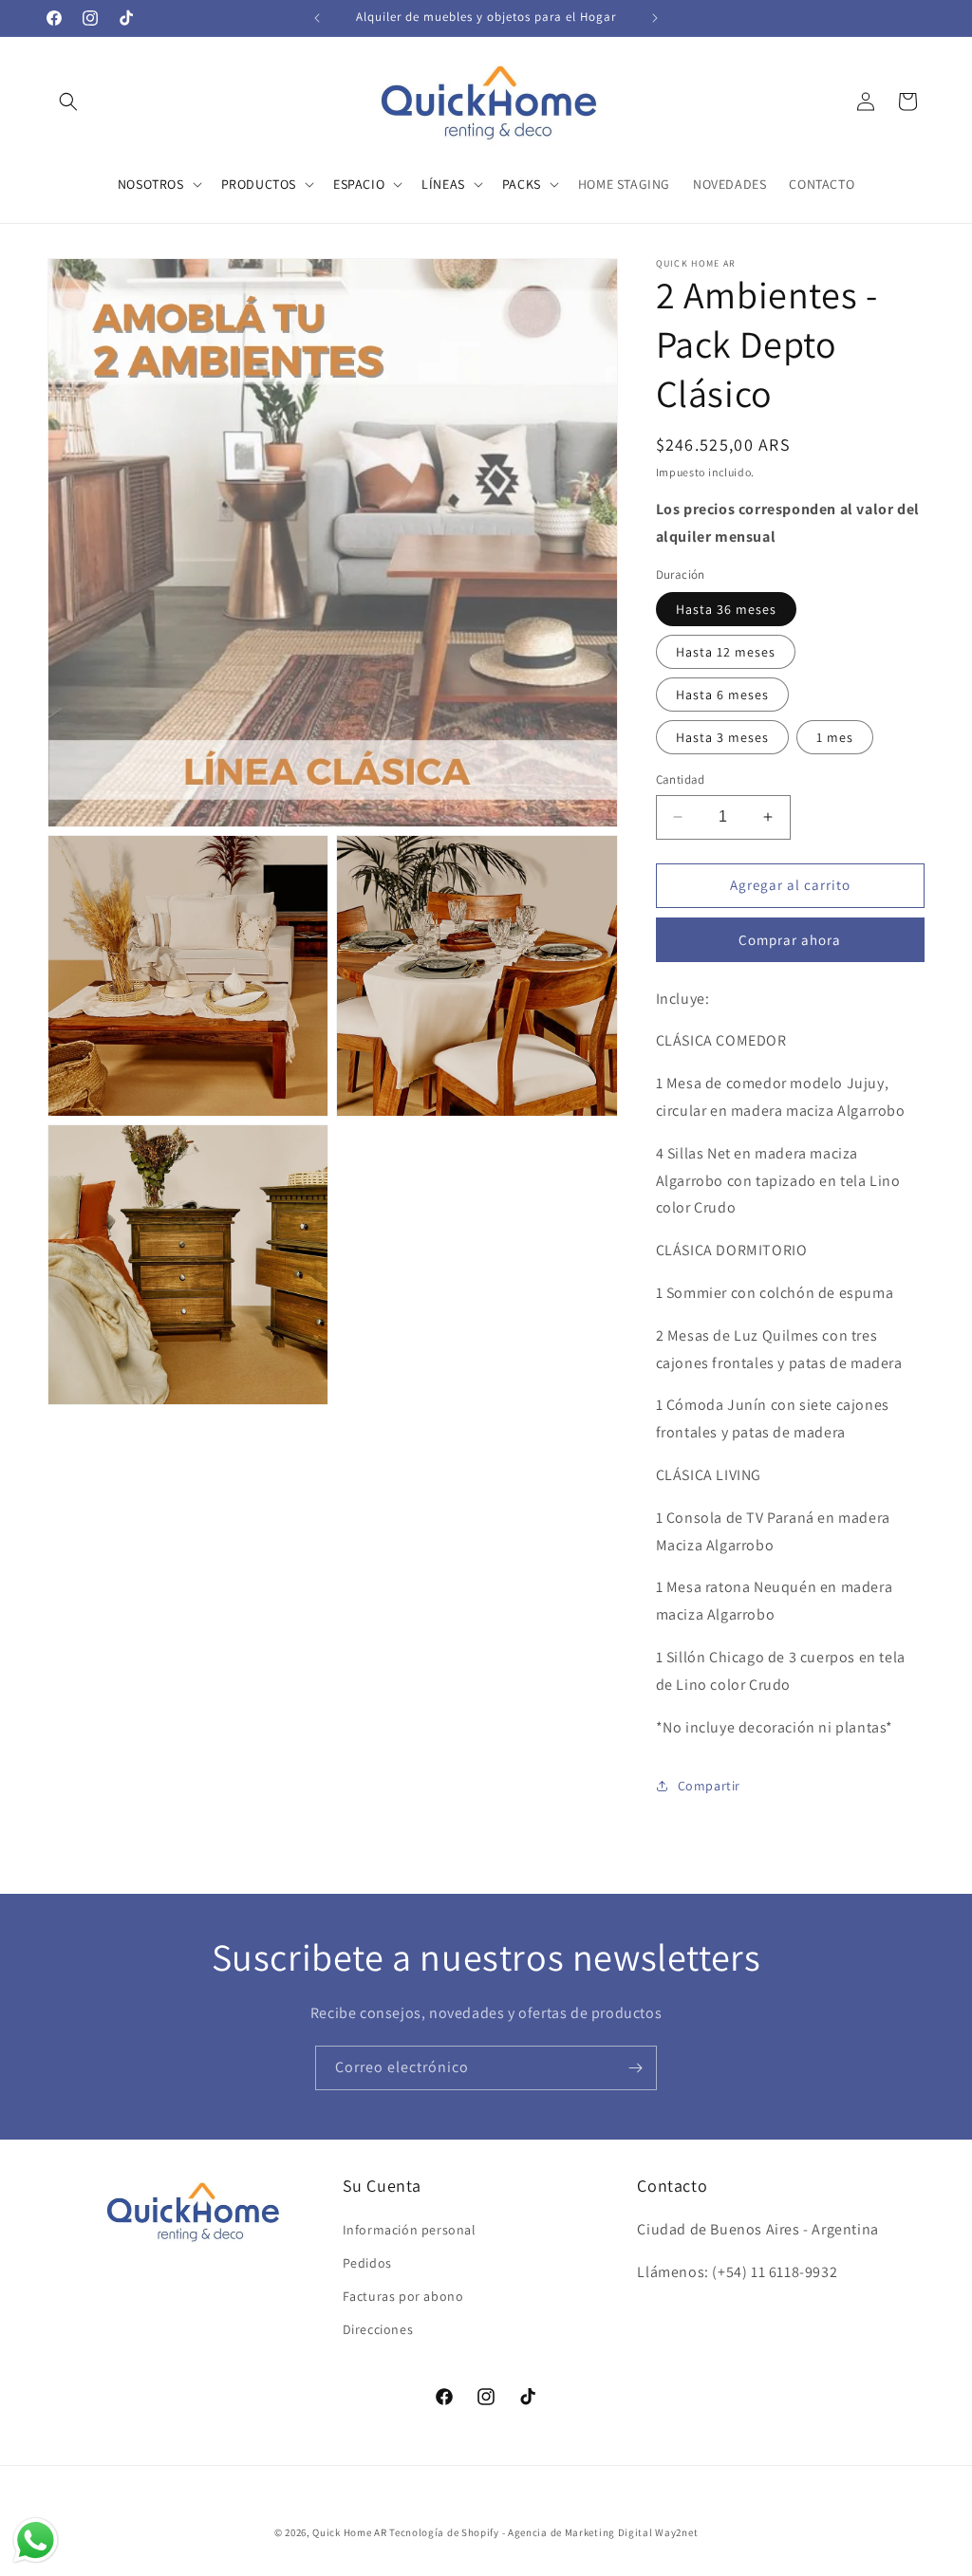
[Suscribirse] (635, 2068)
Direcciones (378, 2329)
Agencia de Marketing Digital (580, 2532)
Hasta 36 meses (726, 609)
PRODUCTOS (259, 184)
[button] (68, 102)
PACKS (522, 184)
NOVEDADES (729, 184)
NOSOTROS (151, 184)
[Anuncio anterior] (317, 18)
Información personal (410, 2230)
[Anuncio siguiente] (655, 18)
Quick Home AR (349, 2532)
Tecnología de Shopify (444, 2532)
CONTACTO (822, 184)
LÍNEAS (443, 184)
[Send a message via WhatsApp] (36, 2540)
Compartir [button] (709, 1786)
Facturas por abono (403, 2296)
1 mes (835, 737)
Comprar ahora (790, 940)
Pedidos (367, 2263)
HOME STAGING (624, 184)
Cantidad (681, 779)
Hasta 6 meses (722, 695)
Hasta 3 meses (722, 737)
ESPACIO (359, 184)
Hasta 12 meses (726, 652)
